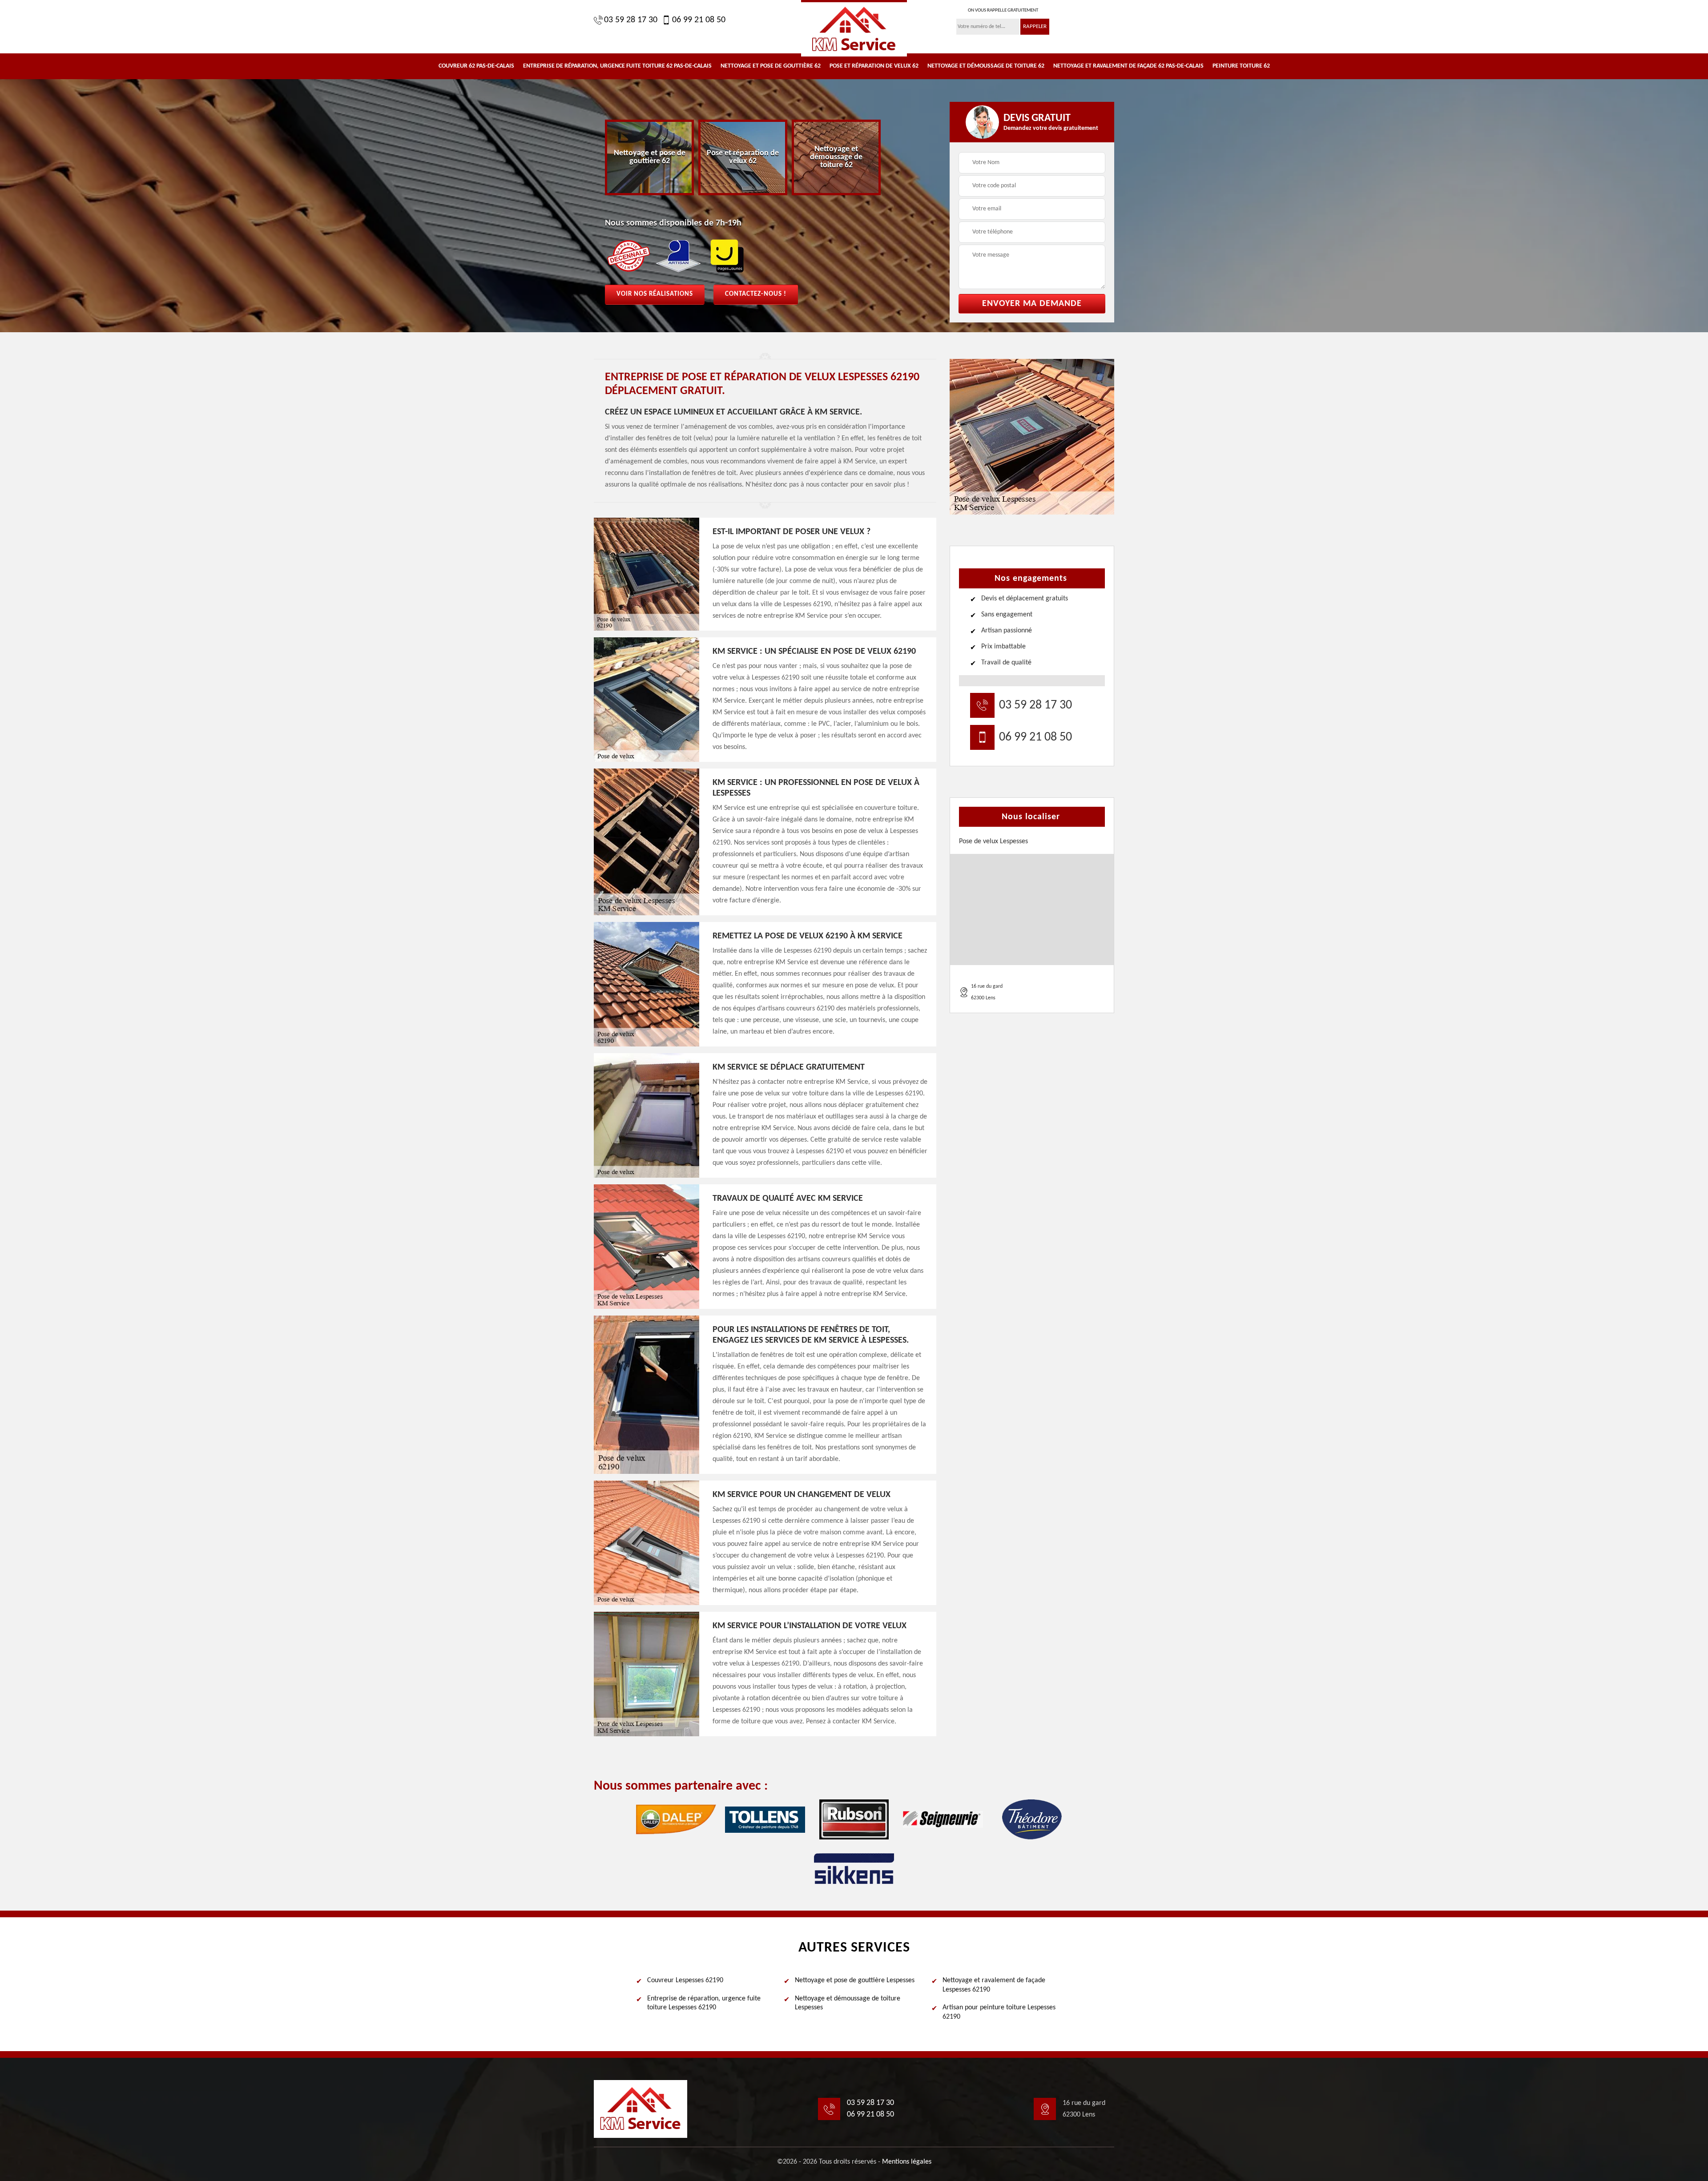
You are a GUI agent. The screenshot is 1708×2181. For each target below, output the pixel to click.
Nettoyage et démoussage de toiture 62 (986, 66)
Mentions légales (907, 2162)
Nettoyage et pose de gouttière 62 (771, 66)
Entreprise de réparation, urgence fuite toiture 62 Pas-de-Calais (617, 66)
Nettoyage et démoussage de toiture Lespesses (848, 2003)
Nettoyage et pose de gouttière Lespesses (855, 1980)
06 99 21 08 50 (699, 20)
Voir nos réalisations (655, 294)
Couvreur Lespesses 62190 (685, 1980)
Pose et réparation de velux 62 (874, 66)
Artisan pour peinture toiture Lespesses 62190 (999, 2012)
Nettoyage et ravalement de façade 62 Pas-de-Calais (1128, 66)
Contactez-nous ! (756, 294)
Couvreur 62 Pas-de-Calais (476, 66)
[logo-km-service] (854, 28)
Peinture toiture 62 (1241, 66)
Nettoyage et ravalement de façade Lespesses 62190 (994, 1985)
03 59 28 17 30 (631, 20)
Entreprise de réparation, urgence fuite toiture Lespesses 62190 (704, 2003)
